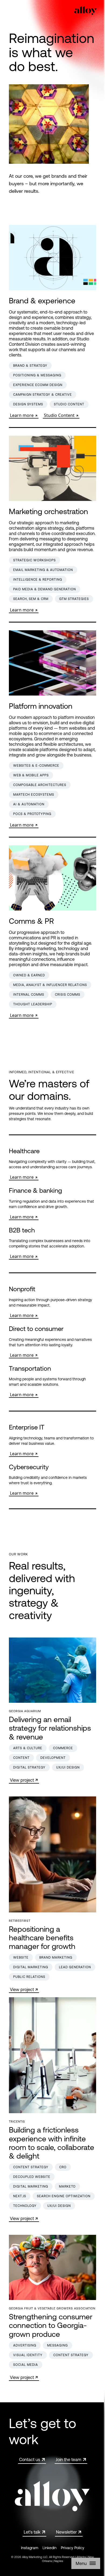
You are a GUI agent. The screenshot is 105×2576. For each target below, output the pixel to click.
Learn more (22, 415)
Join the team (69, 2459)
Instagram (30, 2548)
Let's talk (32, 2532)
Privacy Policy (73, 2548)
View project (22, 1780)
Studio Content (59, 415)
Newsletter (66, 2532)
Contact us (30, 2459)
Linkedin (50, 2548)
